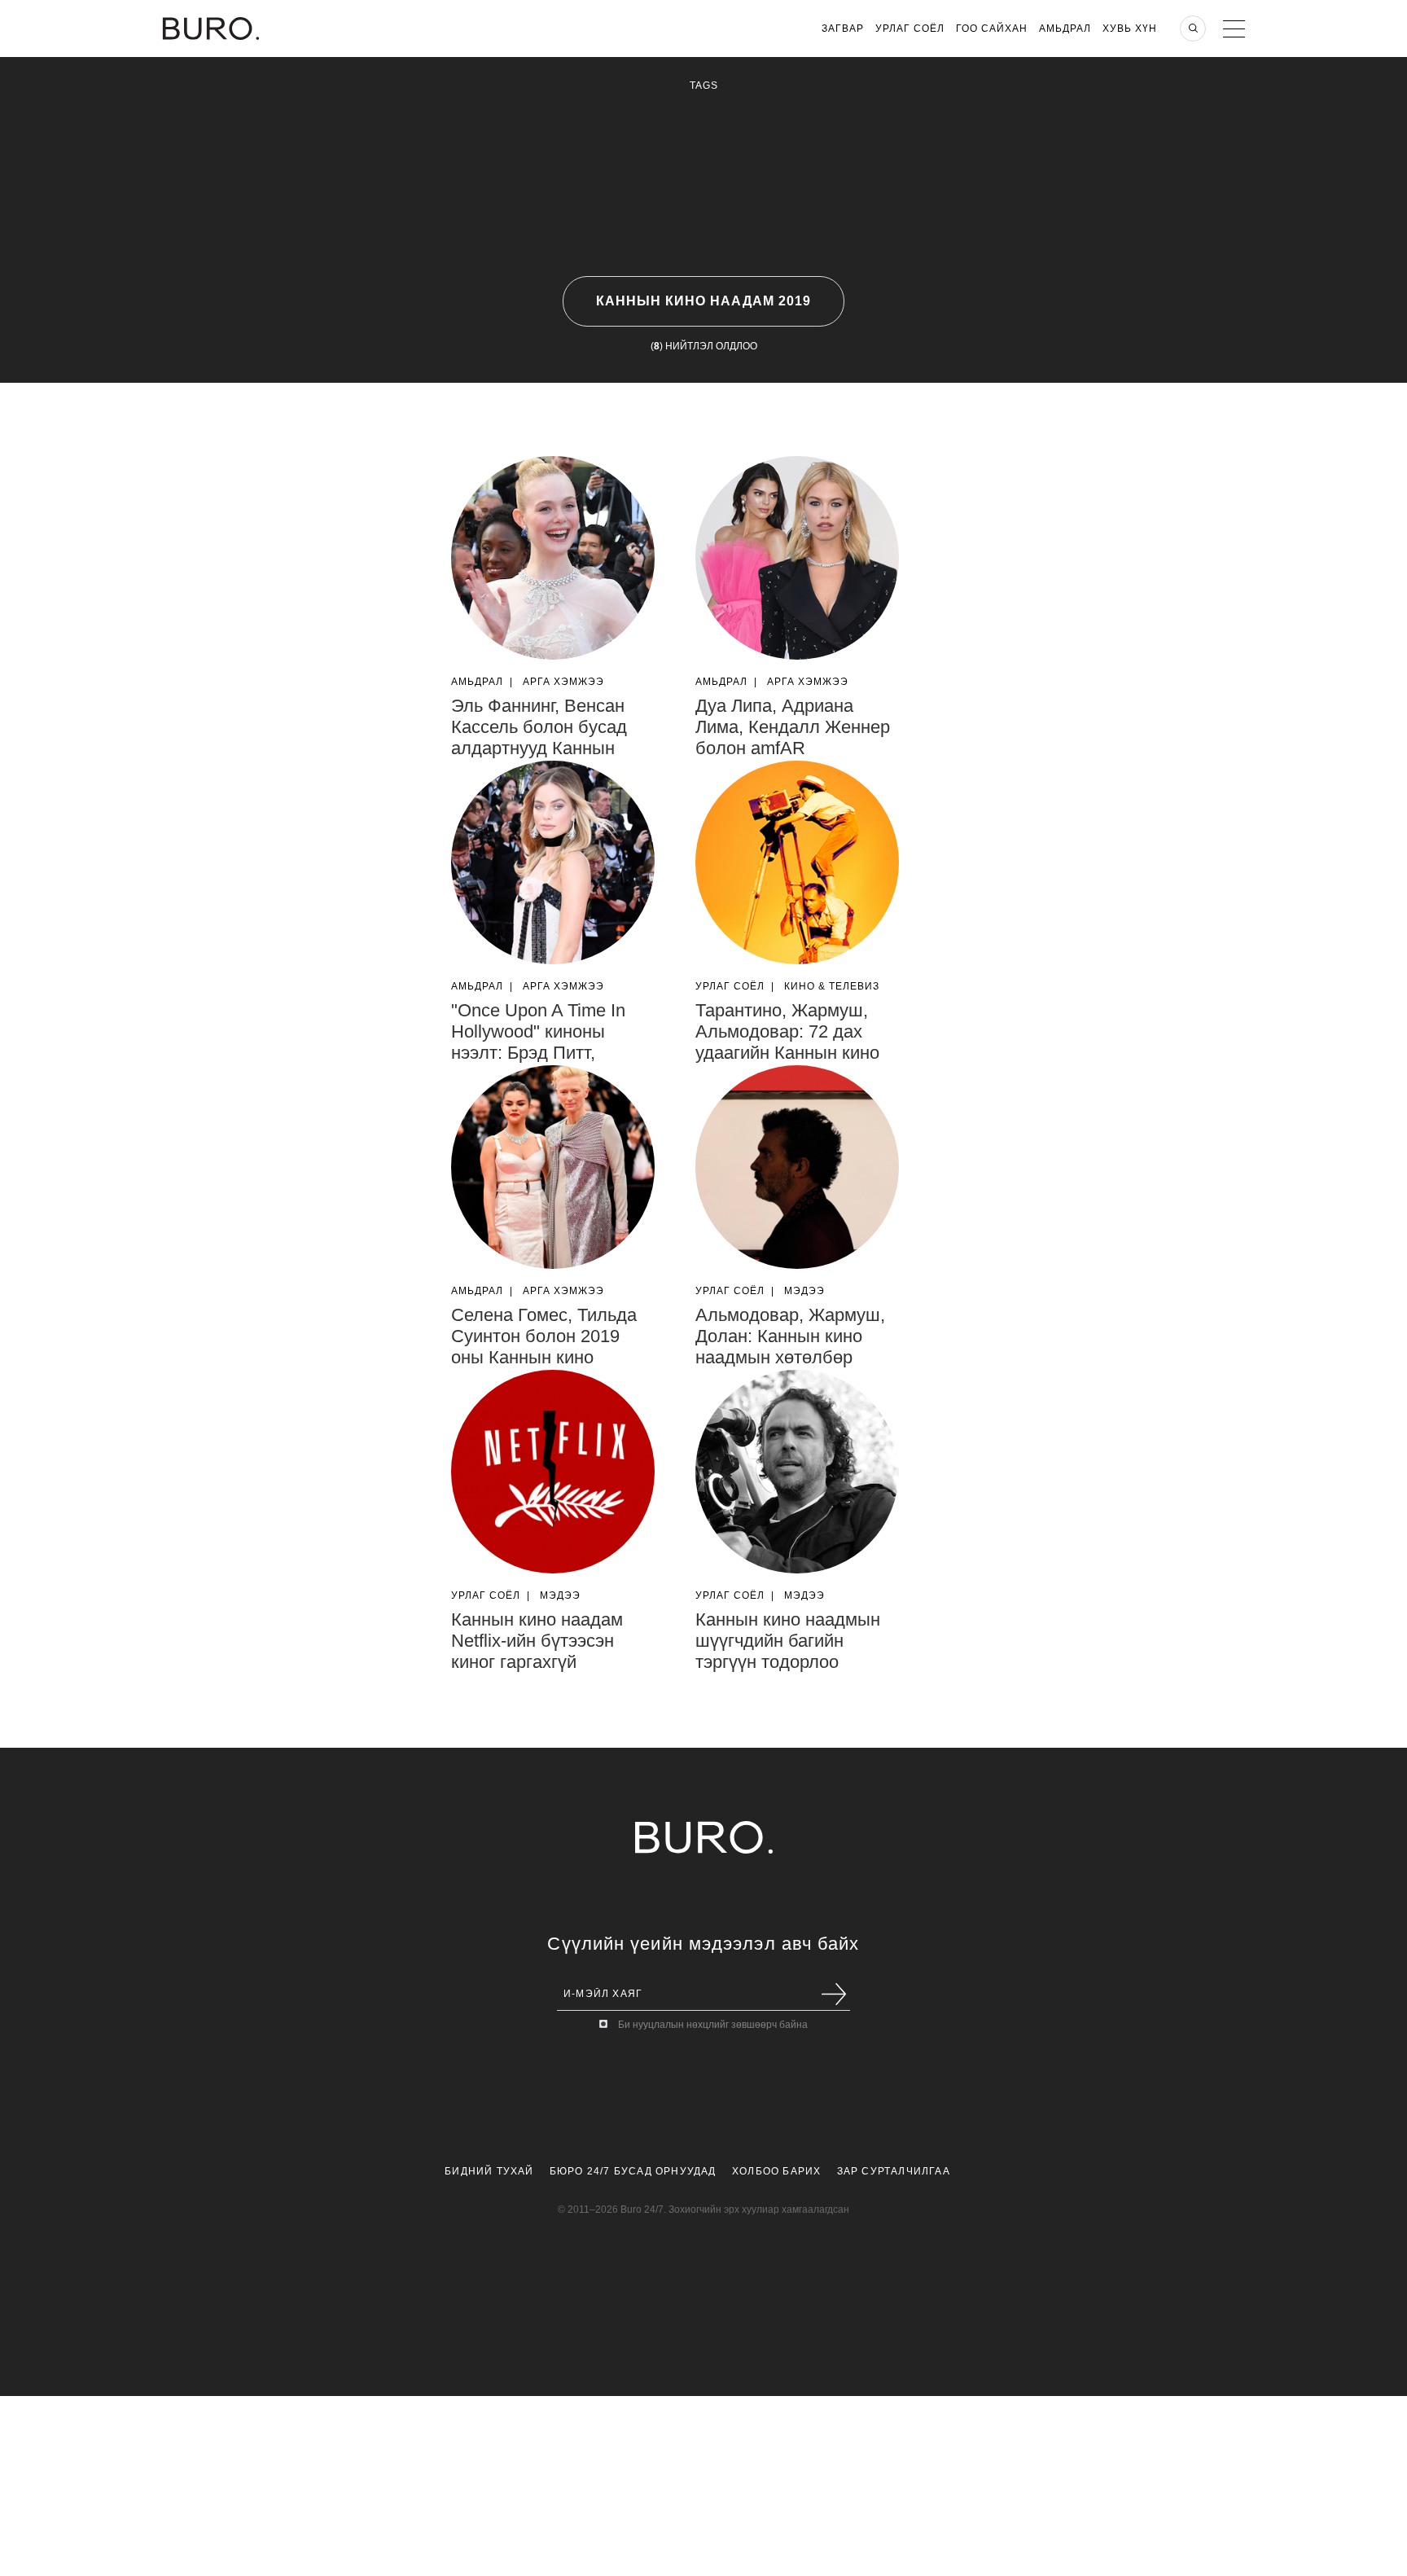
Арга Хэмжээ (563, 682)
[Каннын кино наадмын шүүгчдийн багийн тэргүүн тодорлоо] (797, 1472)
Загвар (843, 29)
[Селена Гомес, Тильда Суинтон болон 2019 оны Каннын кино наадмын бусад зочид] (553, 1167)
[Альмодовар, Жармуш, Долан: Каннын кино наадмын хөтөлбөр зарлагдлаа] (797, 1167)
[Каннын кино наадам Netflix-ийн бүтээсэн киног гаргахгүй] (553, 1472)
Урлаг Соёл (910, 29)
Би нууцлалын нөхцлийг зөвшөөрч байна (713, 2025)
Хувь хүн (1130, 29)
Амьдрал (1065, 29)
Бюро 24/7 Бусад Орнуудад (633, 2171)
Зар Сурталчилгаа (894, 2171)
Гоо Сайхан (992, 29)
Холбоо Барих (776, 2171)
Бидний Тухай (489, 2171)
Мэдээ (804, 1291)
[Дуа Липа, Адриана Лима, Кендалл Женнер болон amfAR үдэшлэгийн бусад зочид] (797, 558)
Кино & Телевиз (832, 986)
